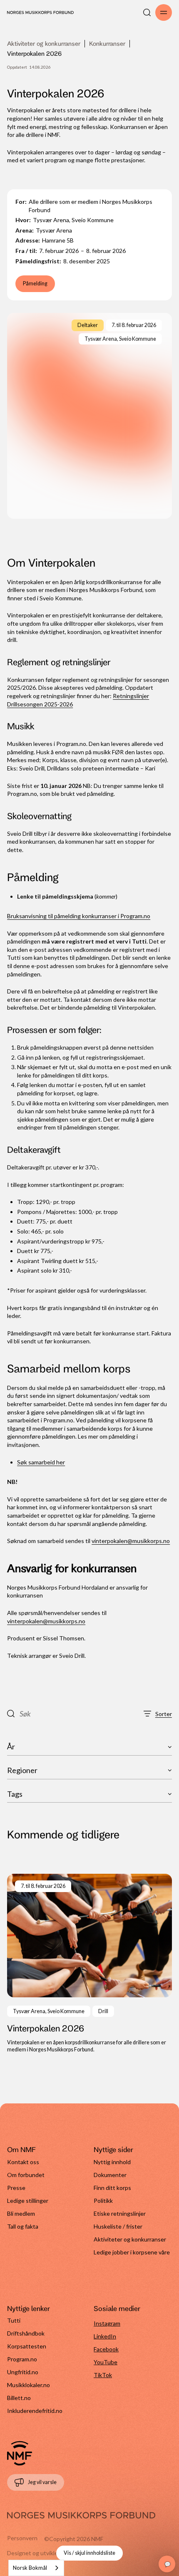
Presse (16, 2188)
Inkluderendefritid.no (35, 2411)
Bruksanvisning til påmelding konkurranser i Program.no (79, 916)
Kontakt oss (23, 2162)
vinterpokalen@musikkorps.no (131, 1541)
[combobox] (36, 2568)
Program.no (22, 2359)
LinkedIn (105, 2336)
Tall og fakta (23, 2226)
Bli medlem (21, 2213)
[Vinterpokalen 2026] (89, 1964)
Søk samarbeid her (41, 1462)
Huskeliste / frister (118, 2226)
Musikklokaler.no (29, 2385)
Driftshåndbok (26, 2333)
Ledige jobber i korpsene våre (132, 2252)
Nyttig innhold (112, 2162)
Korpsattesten (27, 2346)
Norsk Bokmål (30, 2568)
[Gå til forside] (20, 2453)
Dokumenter (110, 2175)
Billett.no (19, 2398)
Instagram (107, 2323)
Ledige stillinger (28, 2201)
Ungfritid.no (23, 2372)
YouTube (106, 2362)
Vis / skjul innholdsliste (89, 2553)
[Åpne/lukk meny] (164, 12)
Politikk (103, 2201)
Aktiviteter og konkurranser (44, 43)
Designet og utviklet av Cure (44, 2553)
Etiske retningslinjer (120, 2213)
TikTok (103, 2375)
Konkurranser (107, 43)
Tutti (14, 2320)
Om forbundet (26, 2175)
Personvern (22, 2538)
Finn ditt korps (112, 2188)
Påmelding (35, 284)
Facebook (106, 2349)
